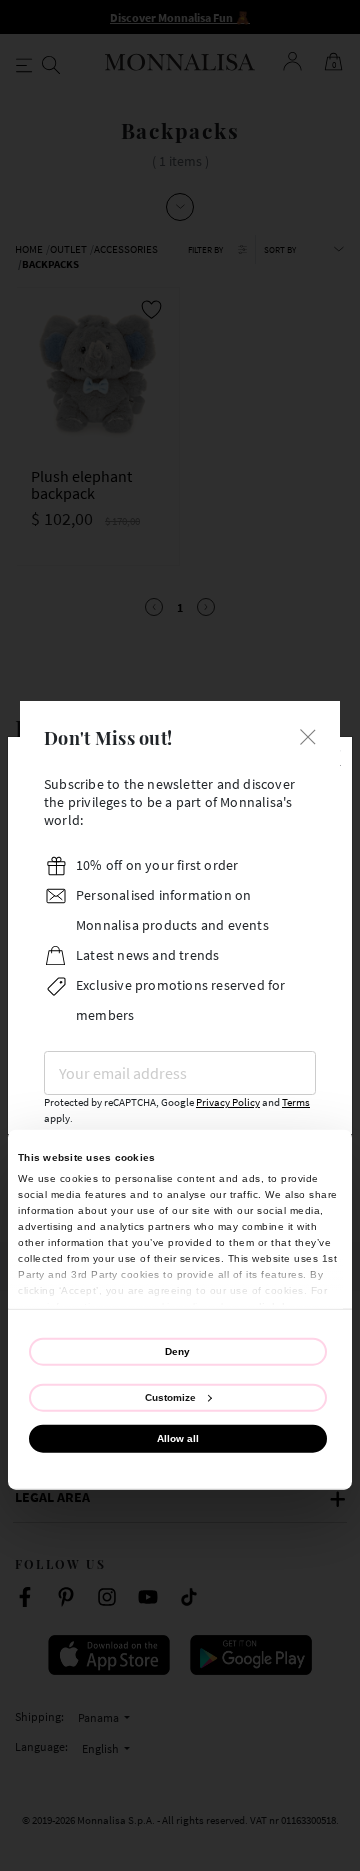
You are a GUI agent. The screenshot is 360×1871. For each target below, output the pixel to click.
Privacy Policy (228, 1102)
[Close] (308, 735)
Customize (170, 1397)
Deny (177, 1351)
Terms (296, 1102)
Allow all (178, 1438)
